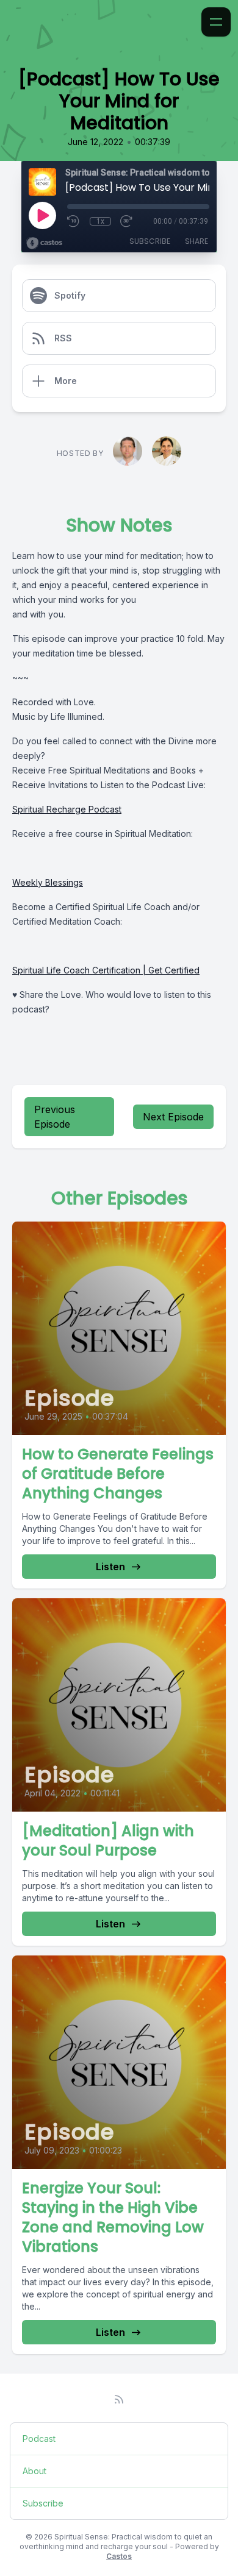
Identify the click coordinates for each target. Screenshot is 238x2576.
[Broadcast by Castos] (44, 243)
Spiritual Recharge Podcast (67, 809)
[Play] (42, 215)
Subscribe (150, 241)
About (34, 2471)
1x (100, 221)
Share (197, 241)
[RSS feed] (119, 2399)
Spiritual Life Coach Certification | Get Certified (106, 970)
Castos (119, 2556)
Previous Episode (55, 1117)
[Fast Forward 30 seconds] (127, 221)
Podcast (39, 2439)
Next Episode (173, 1117)
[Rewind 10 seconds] (74, 221)
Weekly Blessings (48, 882)
